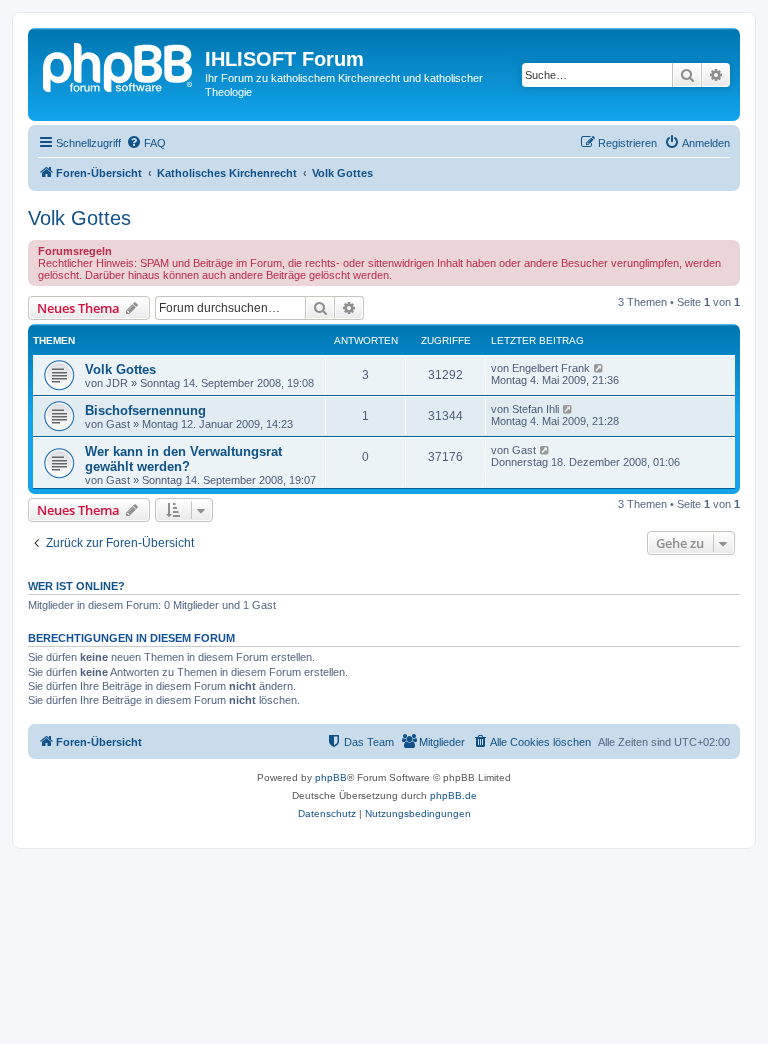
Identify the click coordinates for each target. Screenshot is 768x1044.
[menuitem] (146, 143)
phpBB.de (453, 795)
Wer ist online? (76, 586)
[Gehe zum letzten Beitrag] (599, 368)
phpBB (331, 777)
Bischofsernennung (145, 410)
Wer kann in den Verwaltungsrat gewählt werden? (183, 459)
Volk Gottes (79, 218)
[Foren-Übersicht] (119, 65)
